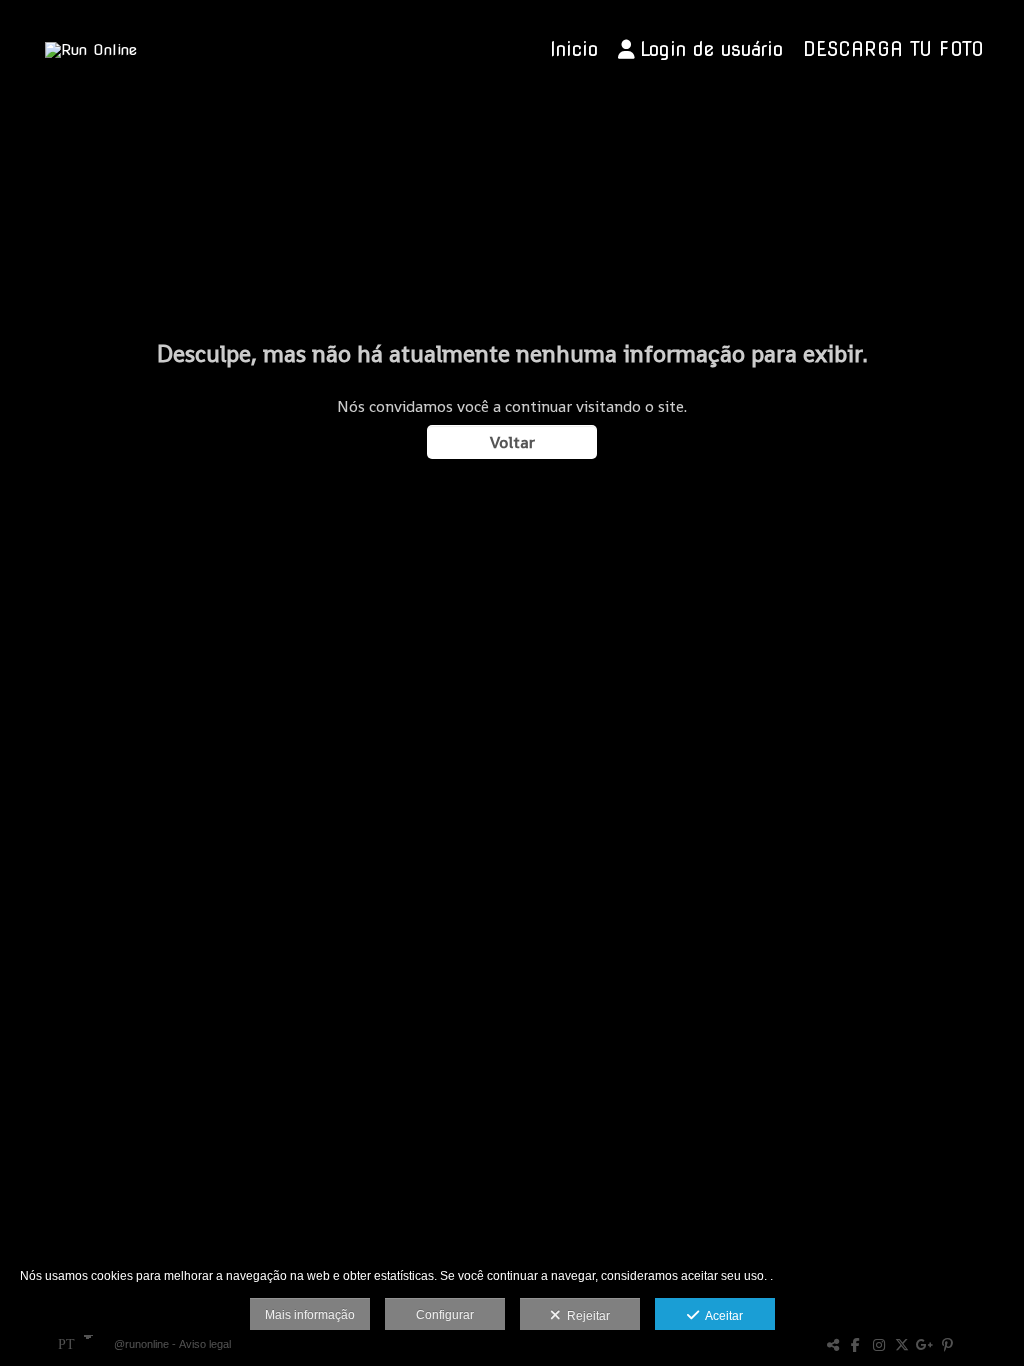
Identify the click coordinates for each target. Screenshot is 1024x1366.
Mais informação (310, 1315)
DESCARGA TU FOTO (893, 49)
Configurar (445, 1315)
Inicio (574, 49)
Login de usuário (711, 49)
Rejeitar (585, 1316)
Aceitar (721, 1316)
